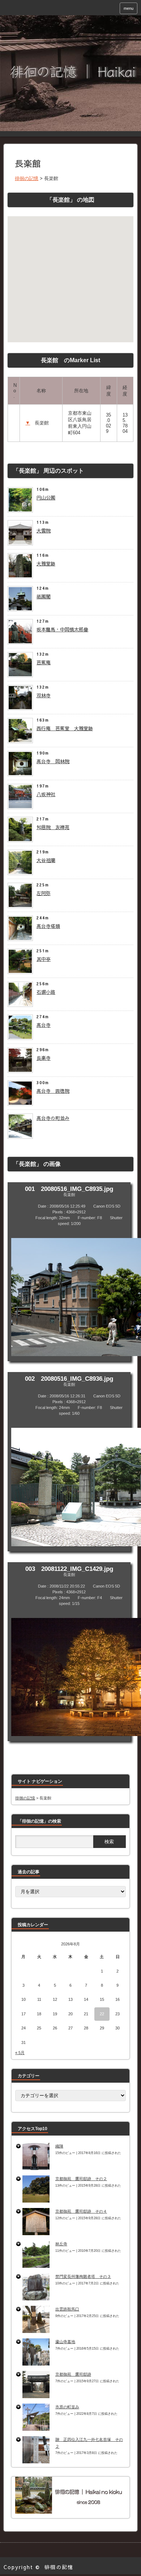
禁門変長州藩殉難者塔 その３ (83, 2276)
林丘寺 (61, 2244)
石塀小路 (46, 992)
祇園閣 (44, 597)
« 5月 (20, 2053)
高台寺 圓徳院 (53, 1091)
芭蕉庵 (44, 662)
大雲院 (44, 531)
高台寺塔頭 (48, 926)
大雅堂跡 (46, 564)
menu (129, 8)
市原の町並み (67, 2407)
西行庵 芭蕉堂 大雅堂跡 (65, 728)
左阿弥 (44, 893)
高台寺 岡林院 (53, 761)
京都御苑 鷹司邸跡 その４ (81, 2211)
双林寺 (44, 695)
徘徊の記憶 (59, 2567)
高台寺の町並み (53, 1118)
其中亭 (44, 959)
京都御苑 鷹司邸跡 (73, 2374)
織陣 (59, 2146)
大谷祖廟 (46, 860)
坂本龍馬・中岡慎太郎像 (62, 630)
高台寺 (44, 1025)
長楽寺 (44, 1058)
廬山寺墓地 (65, 2342)
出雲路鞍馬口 (67, 2309)
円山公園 (46, 498)
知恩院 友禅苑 (53, 827)
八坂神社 (46, 794)
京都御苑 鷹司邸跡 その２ (81, 2179)
